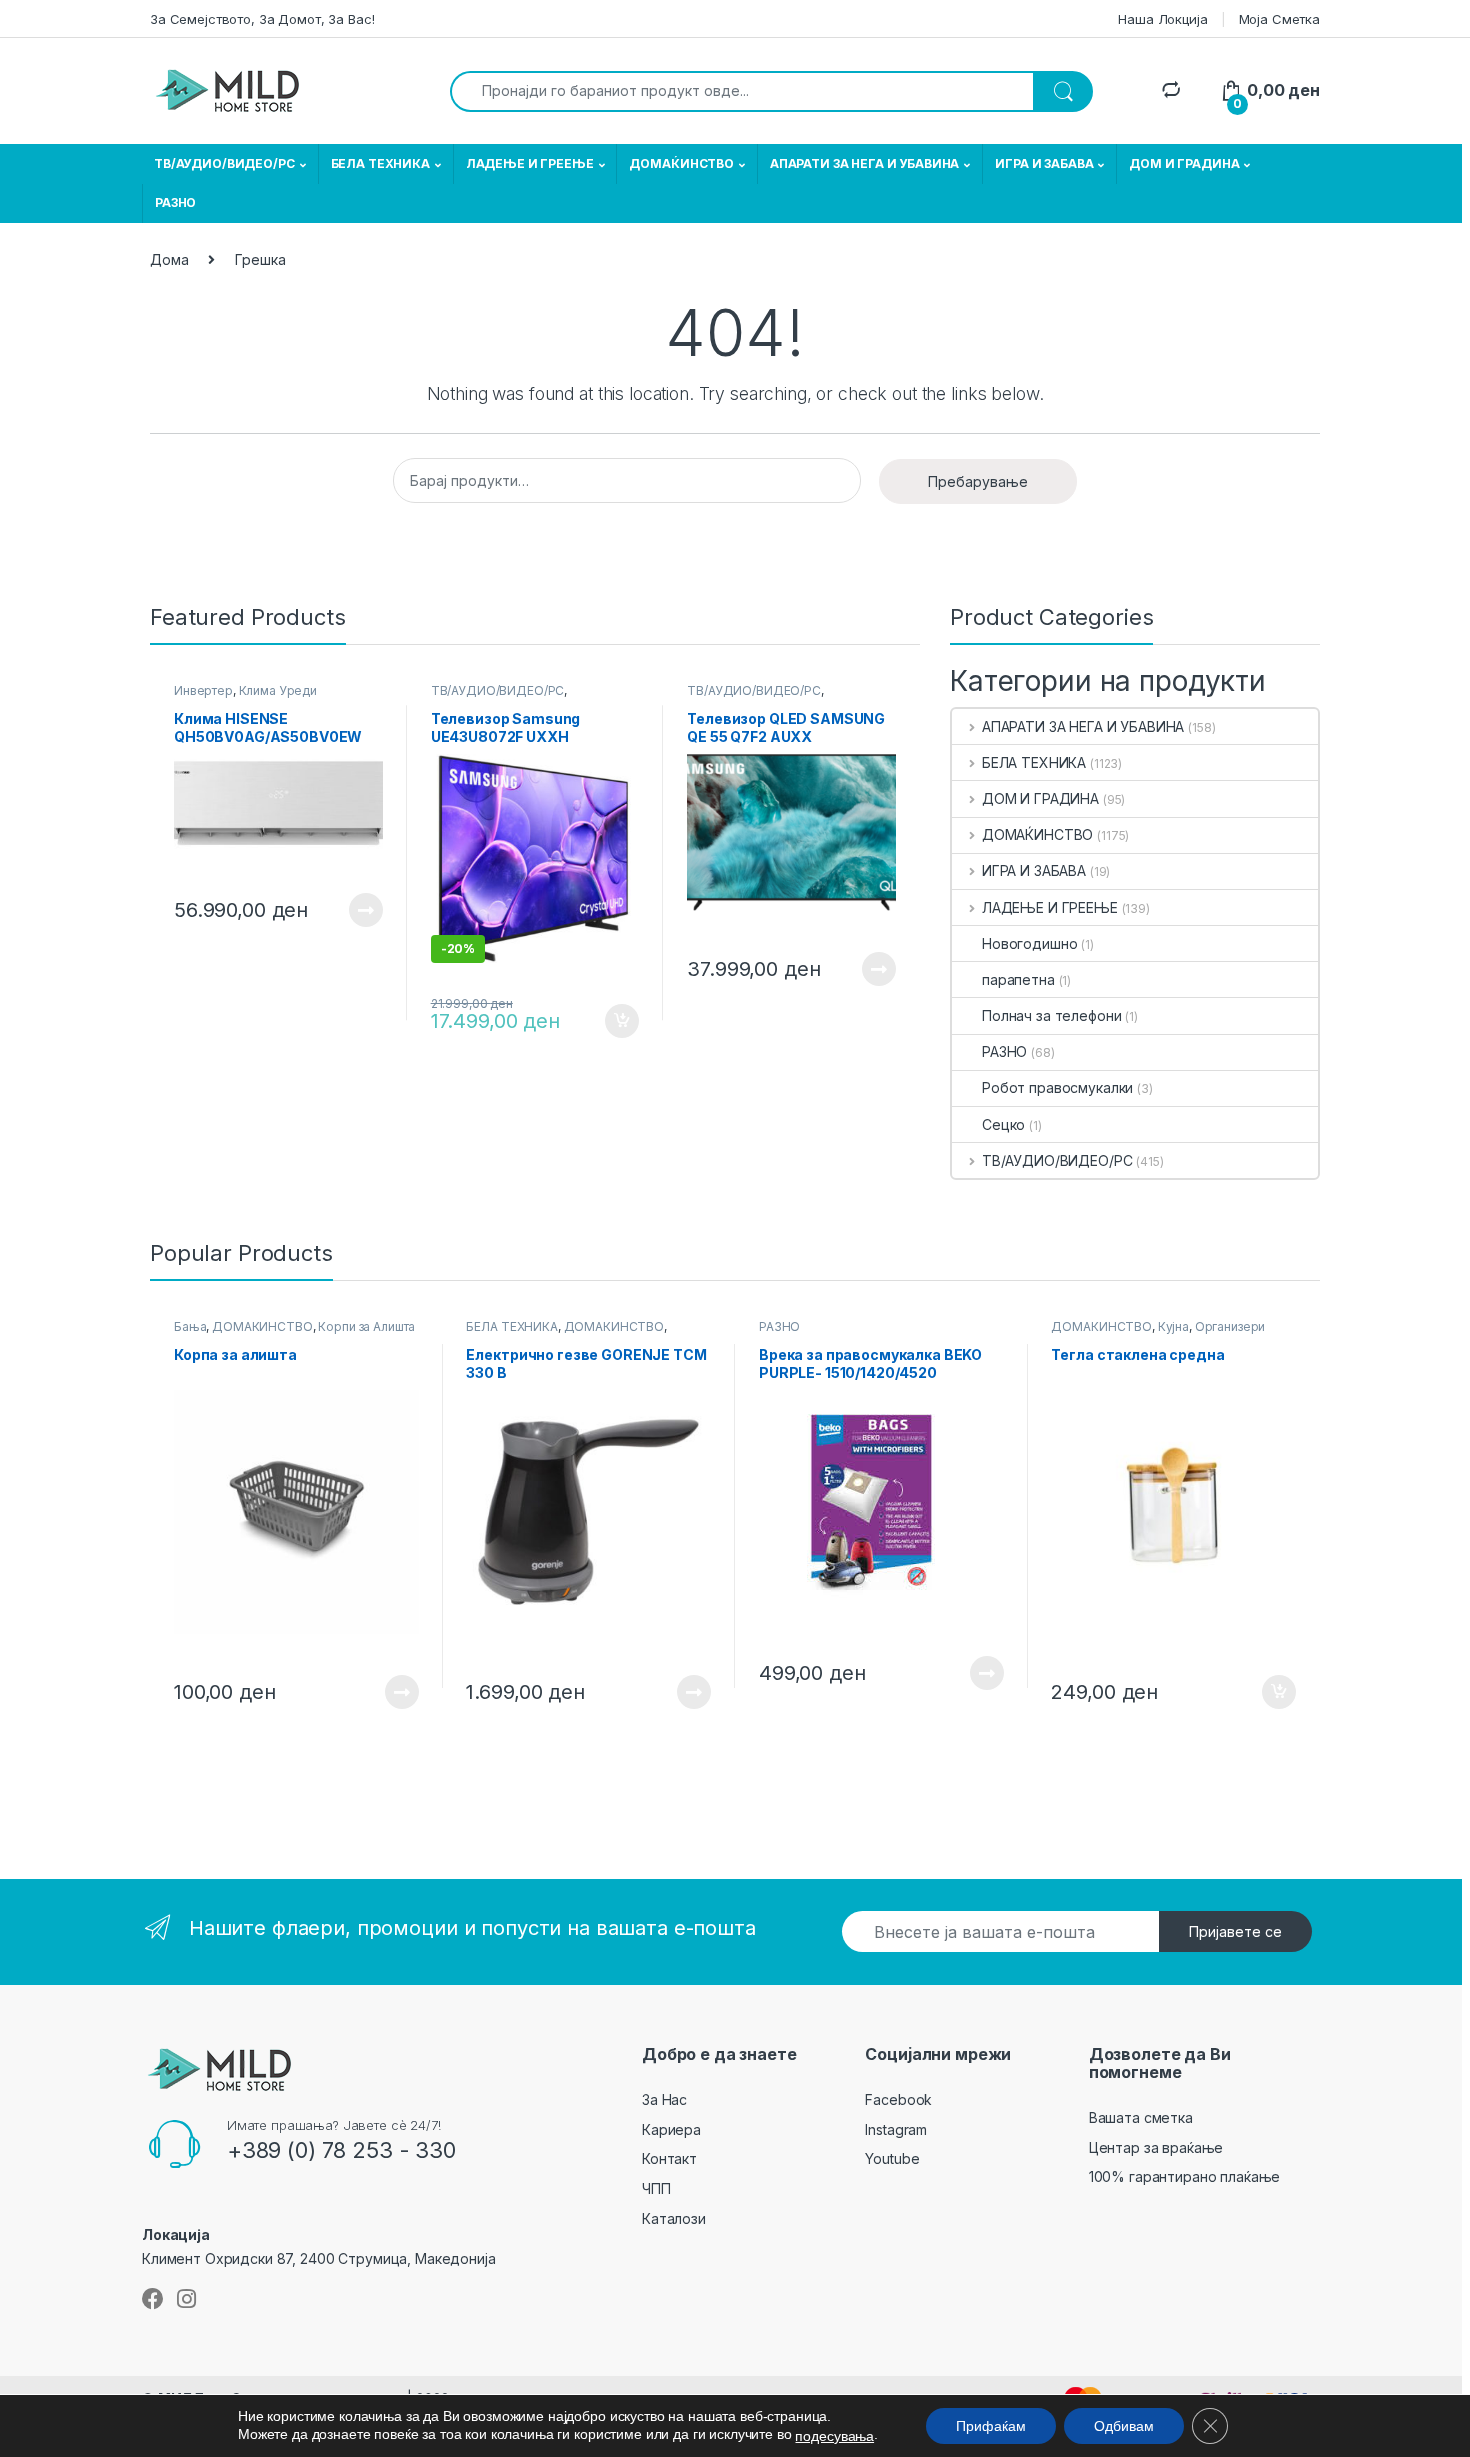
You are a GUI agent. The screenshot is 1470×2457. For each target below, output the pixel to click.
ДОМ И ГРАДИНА (1184, 163)
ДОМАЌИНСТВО (681, 163)
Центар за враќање (1156, 2147)
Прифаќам (991, 2426)
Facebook (898, 2099)
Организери (1230, 1326)
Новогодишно (1029, 943)
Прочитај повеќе (352, 910)
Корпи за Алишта (366, 1326)
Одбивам (1124, 2426)
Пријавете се (1235, 1931)
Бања (190, 1326)
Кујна (1173, 1326)
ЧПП (656, 2188)
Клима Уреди (278, 690)
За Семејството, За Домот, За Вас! (262, 19)
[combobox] (742, 91)
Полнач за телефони (1051, 1015)
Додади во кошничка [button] (606, 1021)
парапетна (1018, 979)
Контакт (669, 2158)
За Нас (664, 2099)
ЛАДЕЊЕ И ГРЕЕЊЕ (530, 163)
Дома (169, 259)
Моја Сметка (1279, 19)
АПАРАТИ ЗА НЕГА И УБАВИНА (865, 163)
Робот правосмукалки (1057, 1087)
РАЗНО (175, 202)
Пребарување (978, 481)
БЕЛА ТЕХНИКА (380, 163)
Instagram (896, 2129)
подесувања (834, 2436)
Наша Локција (1162, 19)
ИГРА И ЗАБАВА (1044, 163)
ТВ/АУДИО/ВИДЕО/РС (224, 163)
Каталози (674, 2218)
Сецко (1003, 1124)
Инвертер (203, 690)
